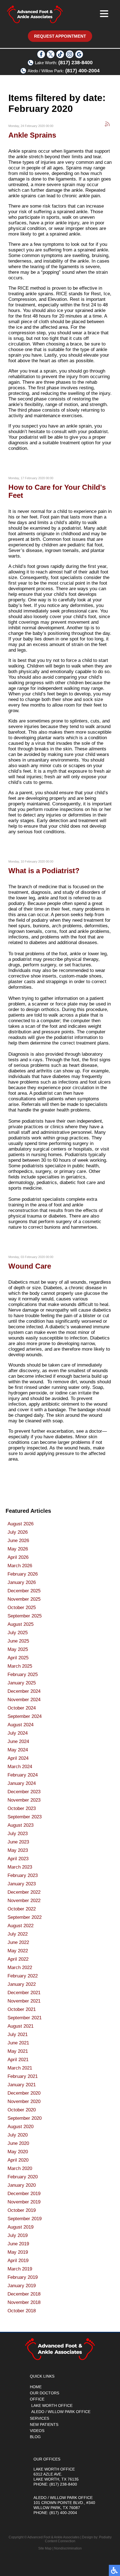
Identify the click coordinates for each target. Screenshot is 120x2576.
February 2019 (23, 2277)
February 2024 (23, 1775)
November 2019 (24, 2202)
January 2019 (22, 2286)
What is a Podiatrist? (44, 871)
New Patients (44, 2424)
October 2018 (22, 2311)
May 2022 (18, 1951)
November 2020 (24, 2101)
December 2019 (24, 2194)
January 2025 (22, 1683)
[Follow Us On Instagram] (70, 57)
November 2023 (24, 1800)
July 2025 (18, 1633)
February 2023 (23, 1875)
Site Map (45, 2548)
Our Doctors (45, 2393)
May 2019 (18, 2252)
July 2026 (18, 1532)
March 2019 (20, 2269)
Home (36, 2387)
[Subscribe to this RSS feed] (107, 124)
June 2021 (18, 2043)
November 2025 (24, 1599)
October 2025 (22, 1608)
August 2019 (21, 2227)
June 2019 (18, 2244)
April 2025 (18, 1658)
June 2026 (18, 1541)
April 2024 (18, 1758)
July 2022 (18, 1934)
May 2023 (18, 1850)
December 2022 (24, 1892)
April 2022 (18, 1959)
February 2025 (23, 1674)
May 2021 (18, 2051)
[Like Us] (41, 57)
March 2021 (20, 2068)
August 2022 (21, 1926)
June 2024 (18, 1741)
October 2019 (22, 2210)
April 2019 (18, 2261)
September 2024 (25, 1716)
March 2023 (20, 1867)
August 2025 (21, 1624)
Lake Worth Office (52, 2405)
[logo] (35, 14)
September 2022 (25, 1917)
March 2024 (20, 1767)
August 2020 (21, 2127)
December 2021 (24, 1993)
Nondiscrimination (68, 2548)
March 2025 (20, 1666)
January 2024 (22, 1783)
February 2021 (23, 2076)
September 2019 (25, 2219)
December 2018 (24, 2294)
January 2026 (22, 1582)
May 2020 (18, 2152)
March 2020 (20, 2168)
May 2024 (18, 1750)
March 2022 (20, 1968)
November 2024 (24, 1700)
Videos (37, 2431)
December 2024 (24, 1691)
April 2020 (18, 2160)
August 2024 (21, 1725)
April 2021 (18, 2060)
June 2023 (18, 1842)
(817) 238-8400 (75, 63)
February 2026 (23, 1574)
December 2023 (24, 1792)
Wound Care (30, 1266)
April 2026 (18, 1557)
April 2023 (18, 1859)
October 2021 (22, 2009)
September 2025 (25, 1616)
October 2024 (22, 1708)
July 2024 (18, 1733)
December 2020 (24, 2093)
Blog (35, 2437)
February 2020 (23, 2177)
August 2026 (21, 1524)
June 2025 (18, 1641)
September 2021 (25, 2018)
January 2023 (22, 1884)
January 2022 (22, 1984)
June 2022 (18, 1942)
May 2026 (18, 1549)
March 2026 (20, 1566)
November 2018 (24, 2302)
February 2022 (23, 1976)
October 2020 (22, 2110)
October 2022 (22, 1909)
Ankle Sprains (32, 135)
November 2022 (24, 1901)
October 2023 (22, 1808)
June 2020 (18, 2143)
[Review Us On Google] (79, 57)
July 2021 (18, 2034)
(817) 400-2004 (82, 71)
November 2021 (24, 2001)
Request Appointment (60, 36)
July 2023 (18, 1834)
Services (39, 2418)
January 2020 (22, 2185)
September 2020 (25, 2118)
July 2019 (18, 2235)
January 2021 (22, 2085)
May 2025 (18, 1649)
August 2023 (21, 1825)
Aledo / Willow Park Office (61, 2412)
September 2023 (25, 1817)
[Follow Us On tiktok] (60, 57)
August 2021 (21, 2026)
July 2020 (18, 2135)
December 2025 (24, 1591)
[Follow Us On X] (51, 57)
